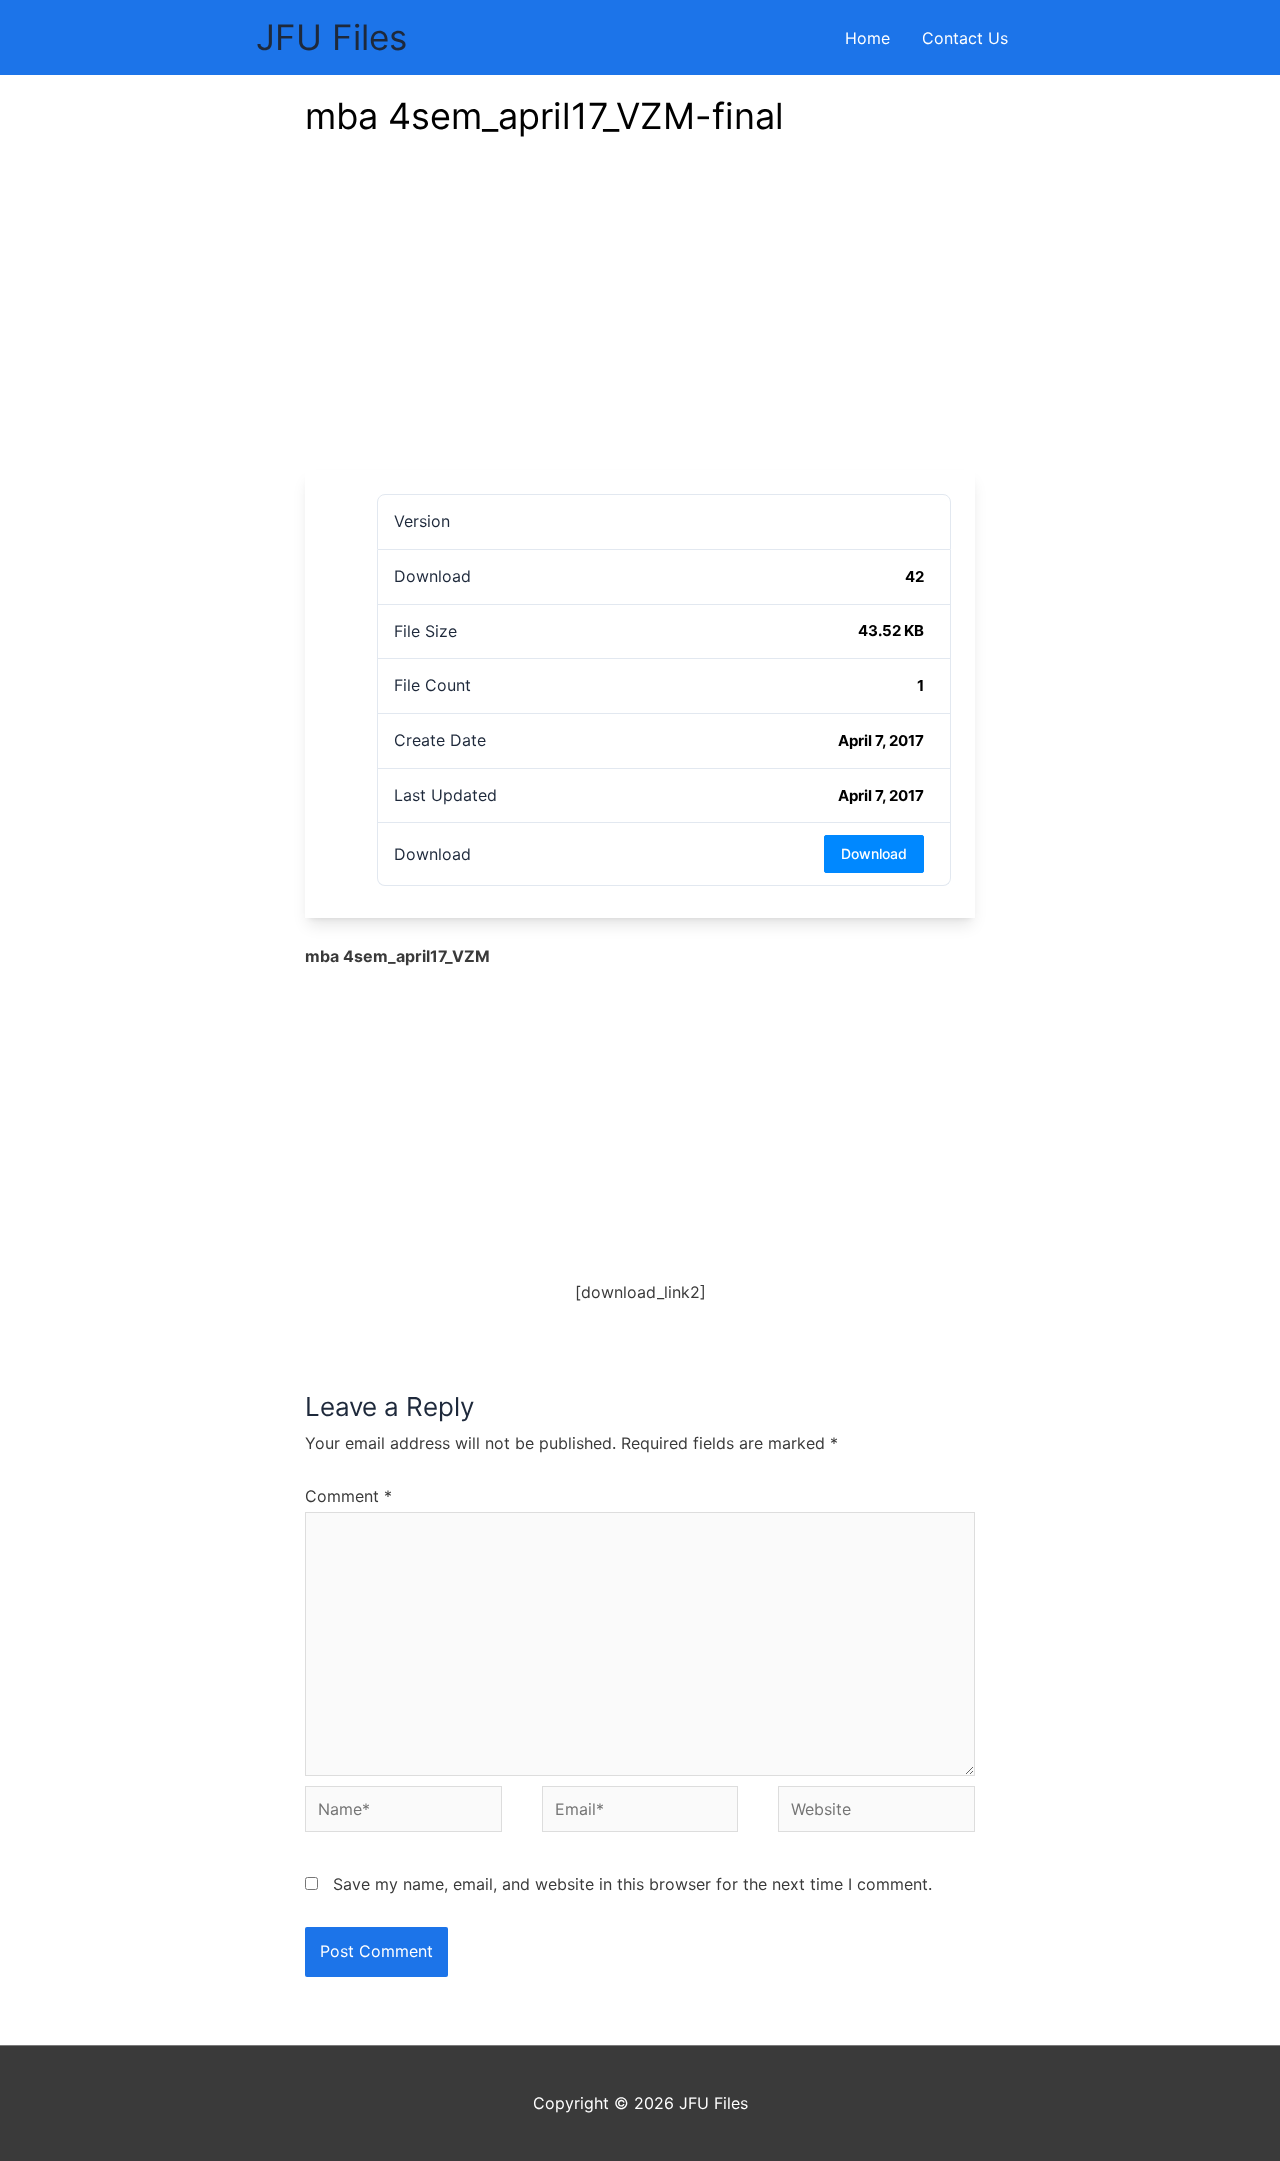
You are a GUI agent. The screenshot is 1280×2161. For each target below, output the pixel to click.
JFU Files (331, 37)
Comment (348, 1496)
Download (874, 853)
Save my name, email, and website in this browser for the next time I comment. (632, 1884)
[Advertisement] (640, 320)
